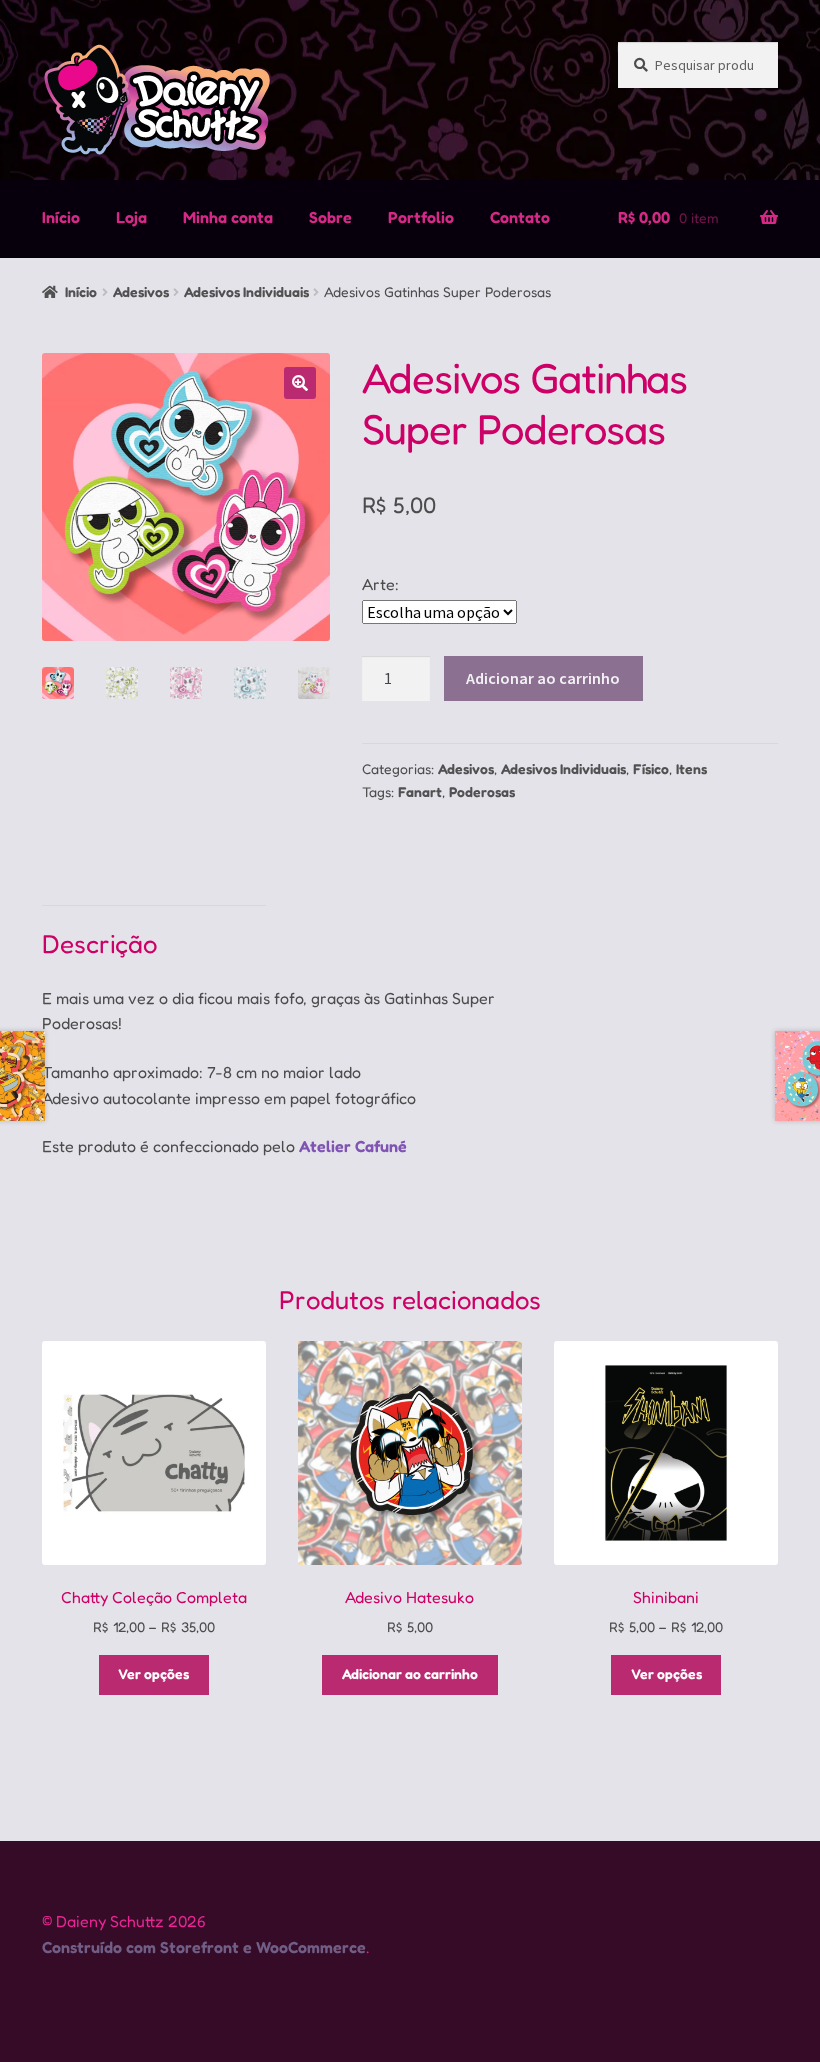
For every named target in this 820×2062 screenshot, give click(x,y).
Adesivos (141, 291)
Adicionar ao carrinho (543, 678)
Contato (520, 217)
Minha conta (228, 217)
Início (61, 217)
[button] (300, 383)
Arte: (380, 584)
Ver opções (153, 1673)
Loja (131, 217)
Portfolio (421, 217)
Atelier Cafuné (353, 1146)
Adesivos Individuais (246, 291)
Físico (651, 768)
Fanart (420, 791)
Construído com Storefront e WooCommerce (204, 1947)
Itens (691, 768)
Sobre (330, 217)
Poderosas (482, 791)
